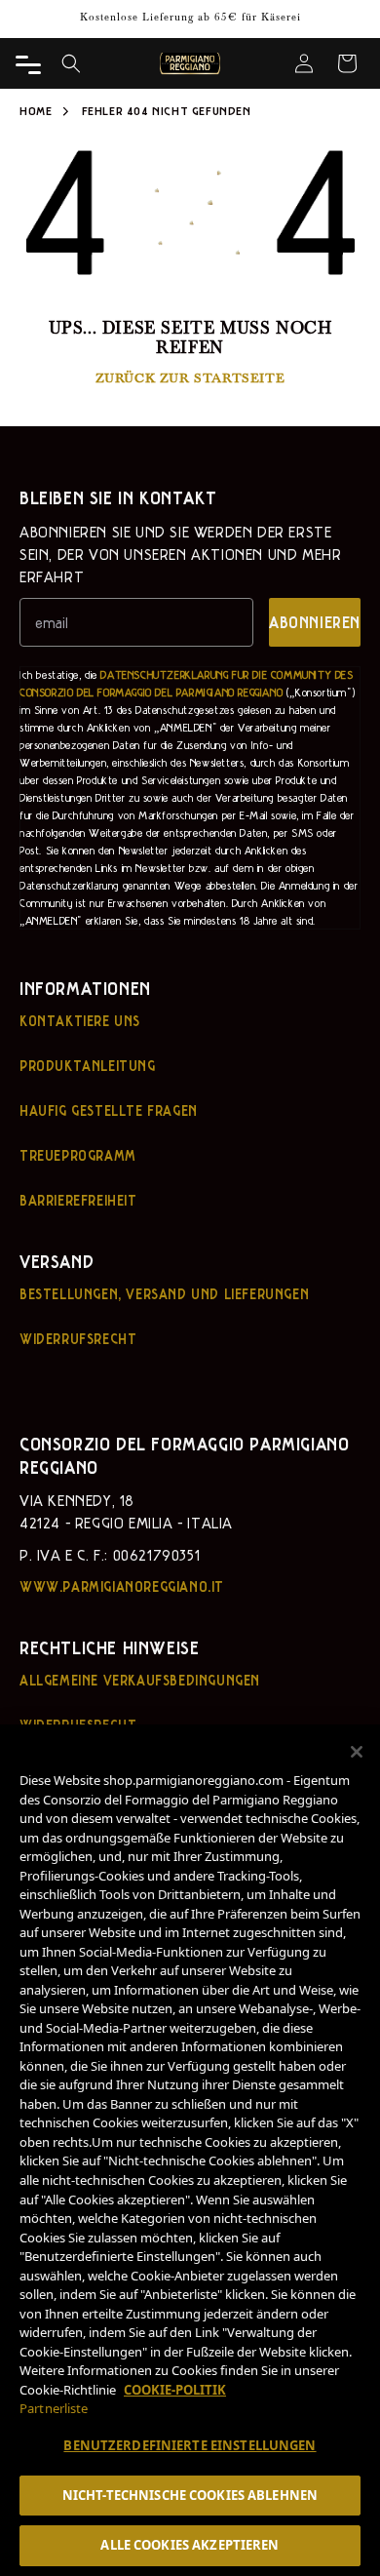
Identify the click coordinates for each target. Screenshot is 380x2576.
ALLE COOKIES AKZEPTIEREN (190, 2545)
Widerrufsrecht (78, 1338)
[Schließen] (357, 1752)
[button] (71, 63)
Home (36, 110)
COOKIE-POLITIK (175, 2390)
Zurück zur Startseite (190, 377)
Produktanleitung (88, 1065)
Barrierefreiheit (78, 1200)
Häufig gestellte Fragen (109, 1110)
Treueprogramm (78, 1155)
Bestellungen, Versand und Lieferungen (164, 1293)
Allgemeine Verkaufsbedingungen (140, 1680)
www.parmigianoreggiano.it (122, 1586)
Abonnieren (315, 622)
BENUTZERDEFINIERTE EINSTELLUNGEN (190, 2445)
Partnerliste (54, 2408)
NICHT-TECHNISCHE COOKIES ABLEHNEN (190, 2495)
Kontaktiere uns (80, 1020)
